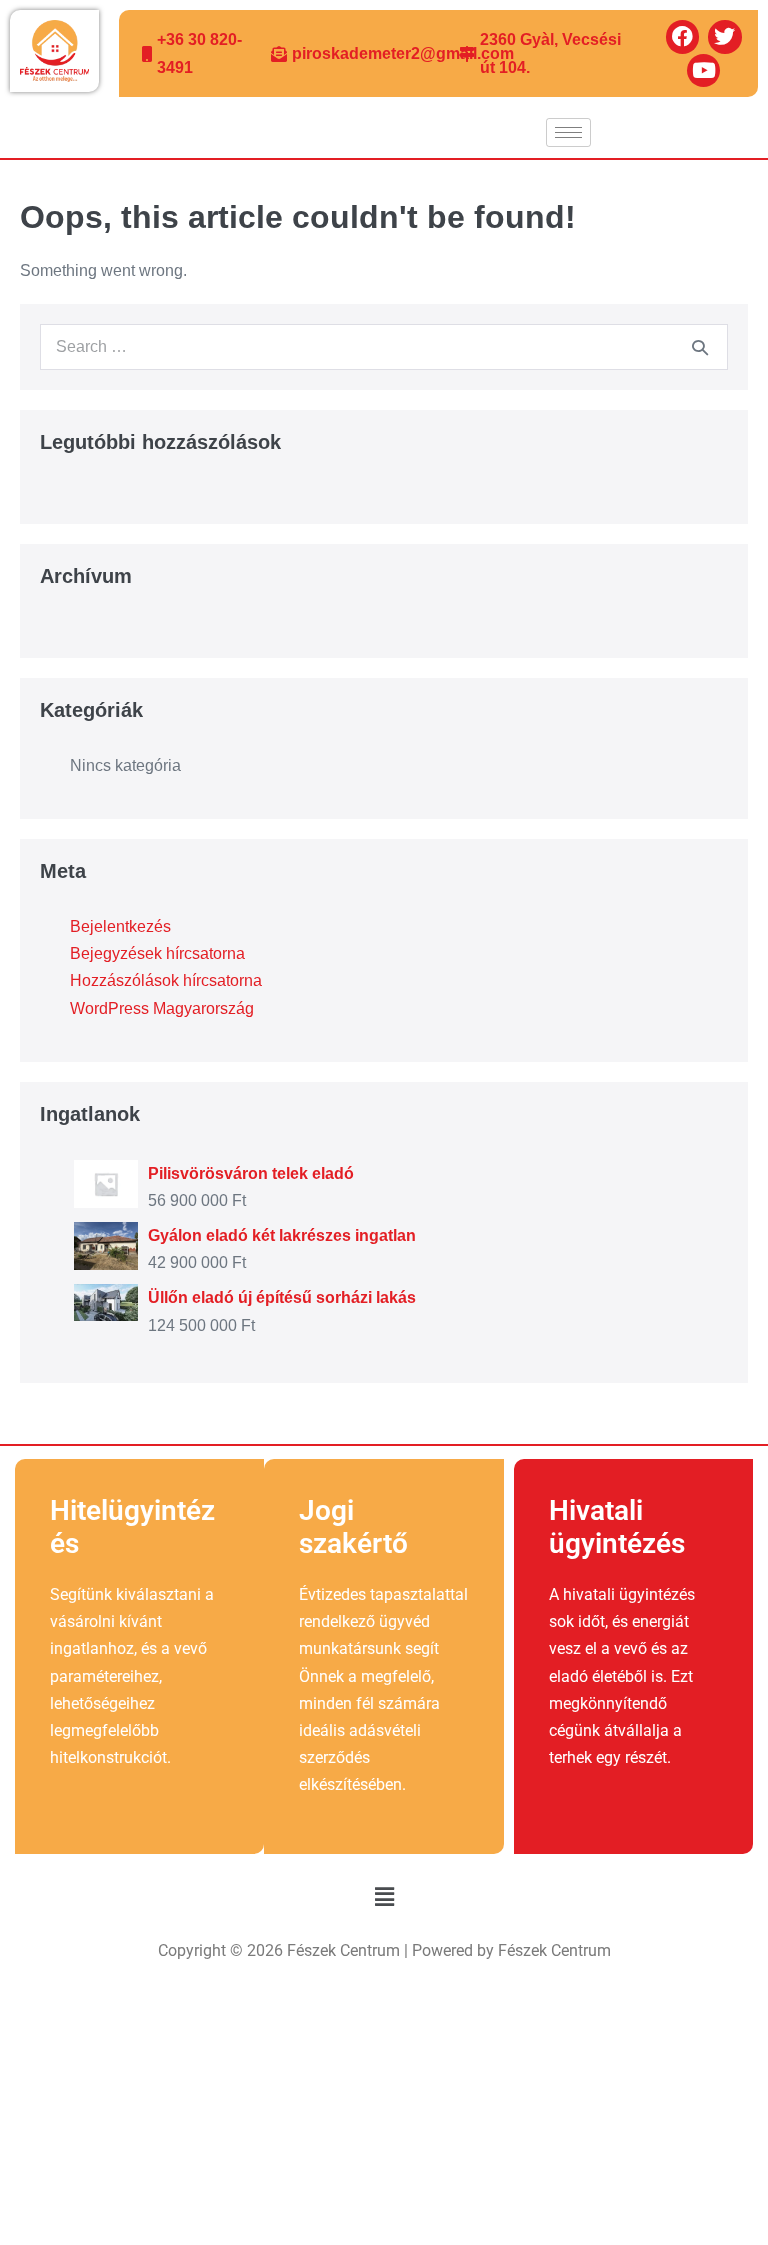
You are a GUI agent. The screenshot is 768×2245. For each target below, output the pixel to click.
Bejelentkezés (120, 926)
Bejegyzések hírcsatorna (157, 953)
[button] (384, 1898)
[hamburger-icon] (568, 132)
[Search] (700, 347)
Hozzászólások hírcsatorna (166, 980)
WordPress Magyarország (162, 1008)
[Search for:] (384, 346)
